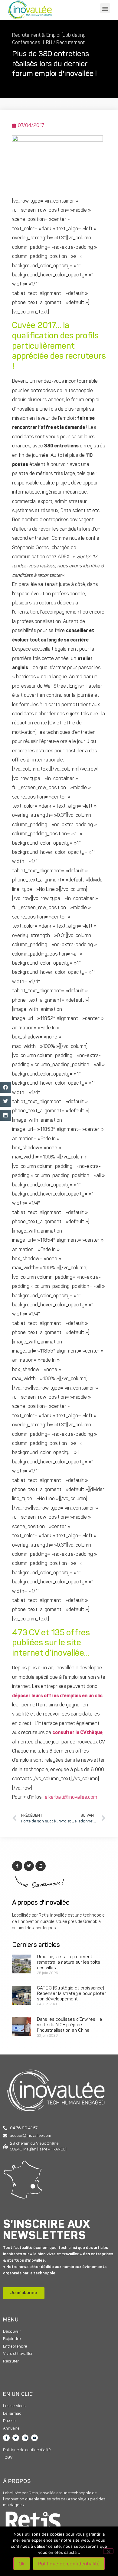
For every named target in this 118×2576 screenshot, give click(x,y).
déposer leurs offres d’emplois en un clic (57, 1696)
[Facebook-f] (6, 2438)
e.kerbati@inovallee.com (71, 1798)
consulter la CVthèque (77, 1733)
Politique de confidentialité (69, 2564)
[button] (105, 8)
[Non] (108, 2551)
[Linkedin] (25, 2438)
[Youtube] (34, 2438)
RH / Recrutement (65, 43)
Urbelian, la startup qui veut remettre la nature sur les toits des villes (69, 1963)
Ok (22, 2564)
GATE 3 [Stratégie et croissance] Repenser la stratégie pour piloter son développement (71, 1994)
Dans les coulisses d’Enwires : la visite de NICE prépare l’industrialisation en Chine (69, 2025)
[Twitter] (16, 2438)
